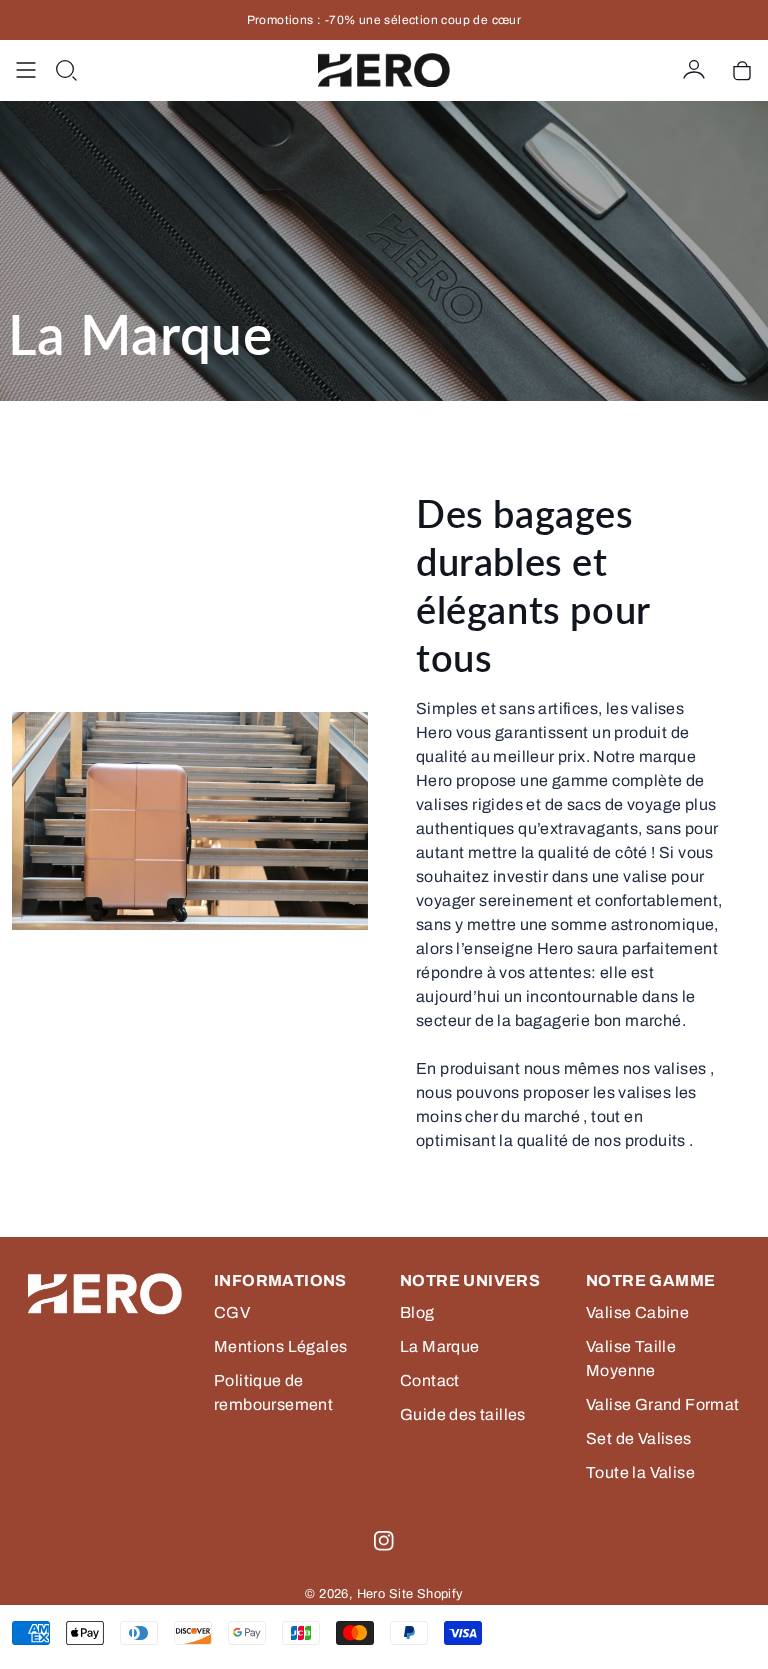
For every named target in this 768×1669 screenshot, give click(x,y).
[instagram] (384, 1541)
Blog (417, 1312)
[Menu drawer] (26, 70)
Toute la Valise (640, 1472)
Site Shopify (426, 1594)
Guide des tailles (463, 1414)
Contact (430, 1380)
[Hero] (384, 70)
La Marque (440, 1346)
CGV (232, 1312)
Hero (371, 1594)
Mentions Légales (280, 1346)
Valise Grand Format (663, 1404)
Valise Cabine (637, 1312)
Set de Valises (639, 1438)
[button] (66, 70)
